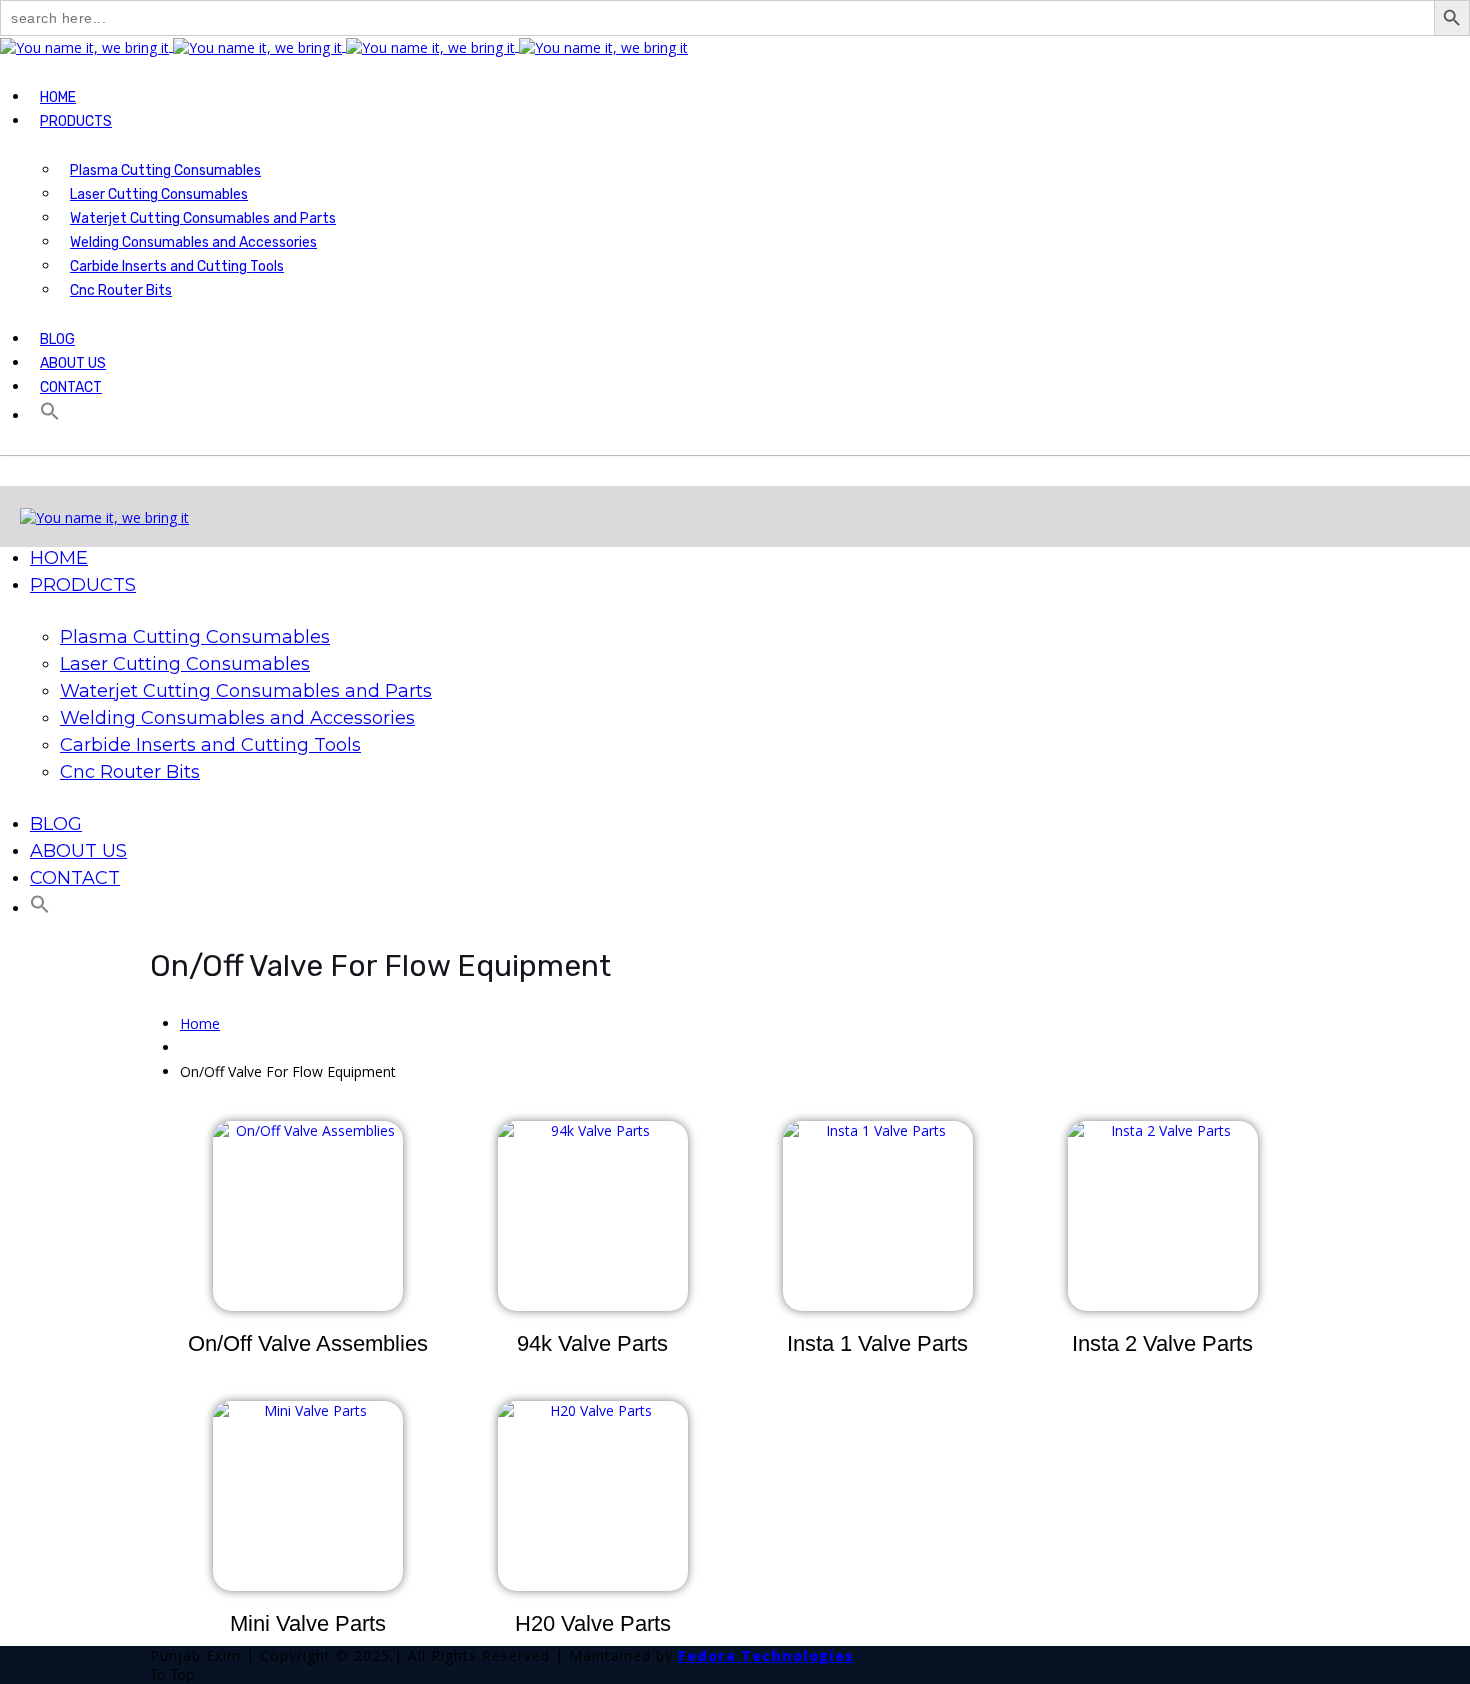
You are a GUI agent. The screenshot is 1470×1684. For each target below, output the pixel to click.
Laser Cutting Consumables (159, 194)
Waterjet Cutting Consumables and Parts (203, 218)
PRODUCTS (76, 121)
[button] (47, 416)
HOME (58, 97)
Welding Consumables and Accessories (193, 242)
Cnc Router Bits (121, 290)
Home (200, 1023)
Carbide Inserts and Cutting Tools (177, 266)
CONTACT (71, 387)
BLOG (57, 339)
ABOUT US (73, 363)
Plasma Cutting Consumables (165, 170)
